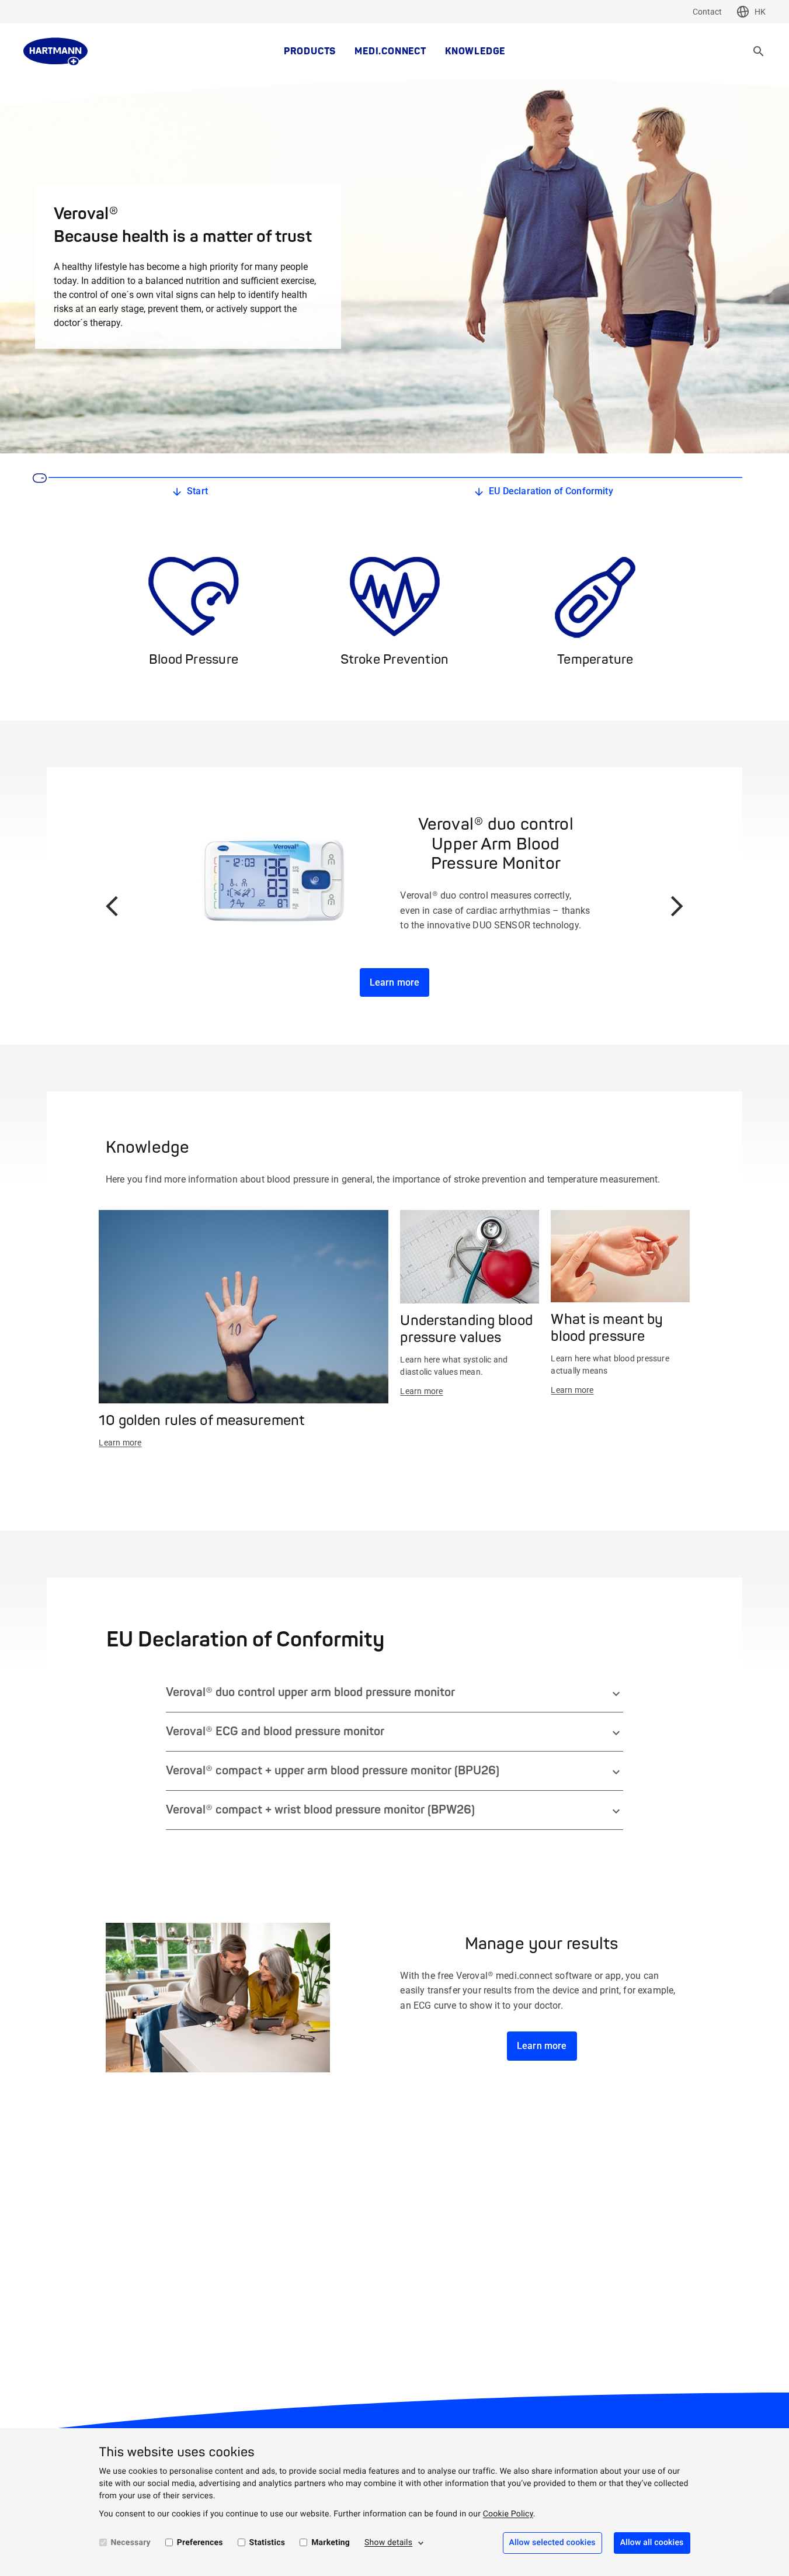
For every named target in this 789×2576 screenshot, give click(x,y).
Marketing (331, 2543)
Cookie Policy (508, 2514)
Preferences (200, 2543)
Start (197, 491)
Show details (388, 2543)
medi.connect (390, 51)
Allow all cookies (652, 2543)
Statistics (267, 2543)
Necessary (131, 2543)
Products (310, 51)
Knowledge (475, 51)
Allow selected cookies (552, 2543)
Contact (707, 12)
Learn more (395, 982)
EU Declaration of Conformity (551, 491)
